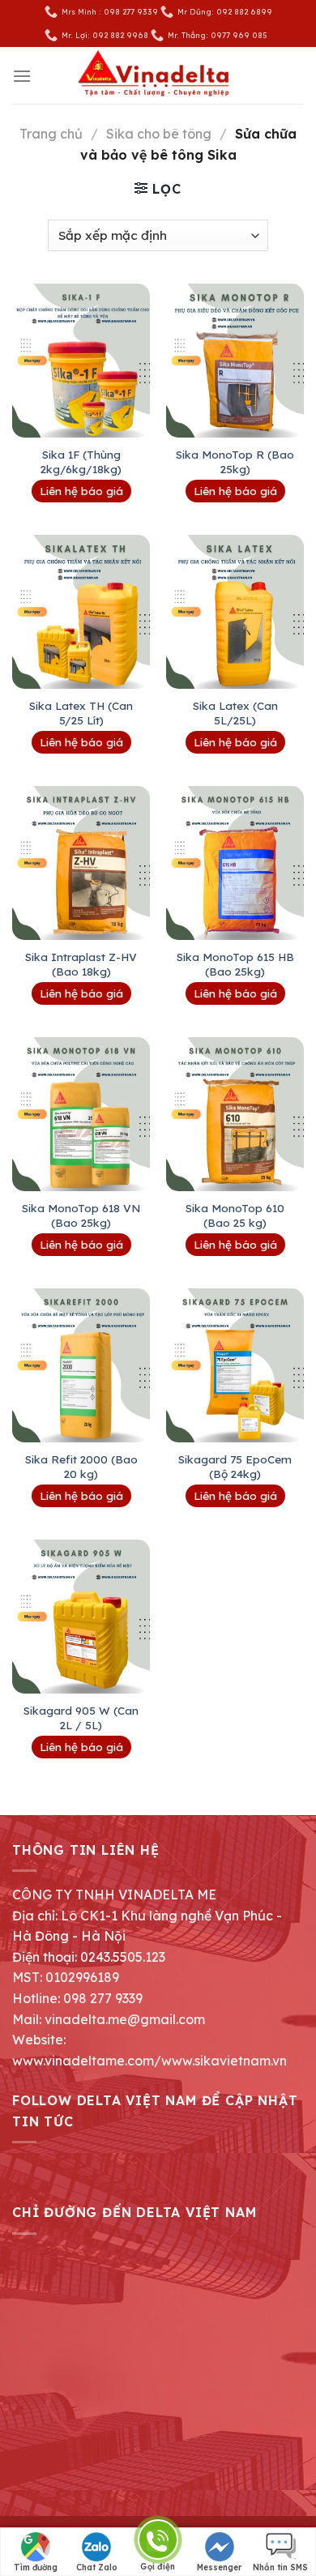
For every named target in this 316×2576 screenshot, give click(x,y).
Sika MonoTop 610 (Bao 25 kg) (235, 1215)
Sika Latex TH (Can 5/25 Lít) (81, 713)
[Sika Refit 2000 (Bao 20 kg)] (81, 1365)
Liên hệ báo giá (81, 491)
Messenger (219, 2567)
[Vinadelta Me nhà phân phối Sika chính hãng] (158, 76)
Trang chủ (51, 134)
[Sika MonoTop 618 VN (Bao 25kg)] (81, 1114)
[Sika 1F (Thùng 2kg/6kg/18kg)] (81, 361)
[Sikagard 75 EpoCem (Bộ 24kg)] (235, 1365)
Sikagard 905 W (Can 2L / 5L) (81, 1717)
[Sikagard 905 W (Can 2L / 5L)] (81, 1617)
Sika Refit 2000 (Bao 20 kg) (81, 1466)
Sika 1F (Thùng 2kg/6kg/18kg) (81, 461)
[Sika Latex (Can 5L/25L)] (235, 612)
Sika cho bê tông (159, 134)
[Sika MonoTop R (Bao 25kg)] (235, 361)
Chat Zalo (97, 2567)
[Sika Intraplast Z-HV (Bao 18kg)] (81, 863)
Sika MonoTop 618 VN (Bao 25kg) (81, 1215)
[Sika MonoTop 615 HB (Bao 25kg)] (235, 863)
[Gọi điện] (158, 2542)
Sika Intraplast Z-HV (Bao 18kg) (81, 964)
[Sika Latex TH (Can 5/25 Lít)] (81, 612)
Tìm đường (36, 2567)
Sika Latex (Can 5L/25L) (235, 713)
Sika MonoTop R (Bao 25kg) (235, 461)
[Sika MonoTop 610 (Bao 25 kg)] (235, 1114)
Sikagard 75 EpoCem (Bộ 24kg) (235, 1466)
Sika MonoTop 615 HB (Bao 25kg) (235, 964)
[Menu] (22, 76)
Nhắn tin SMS (280, 2567)
